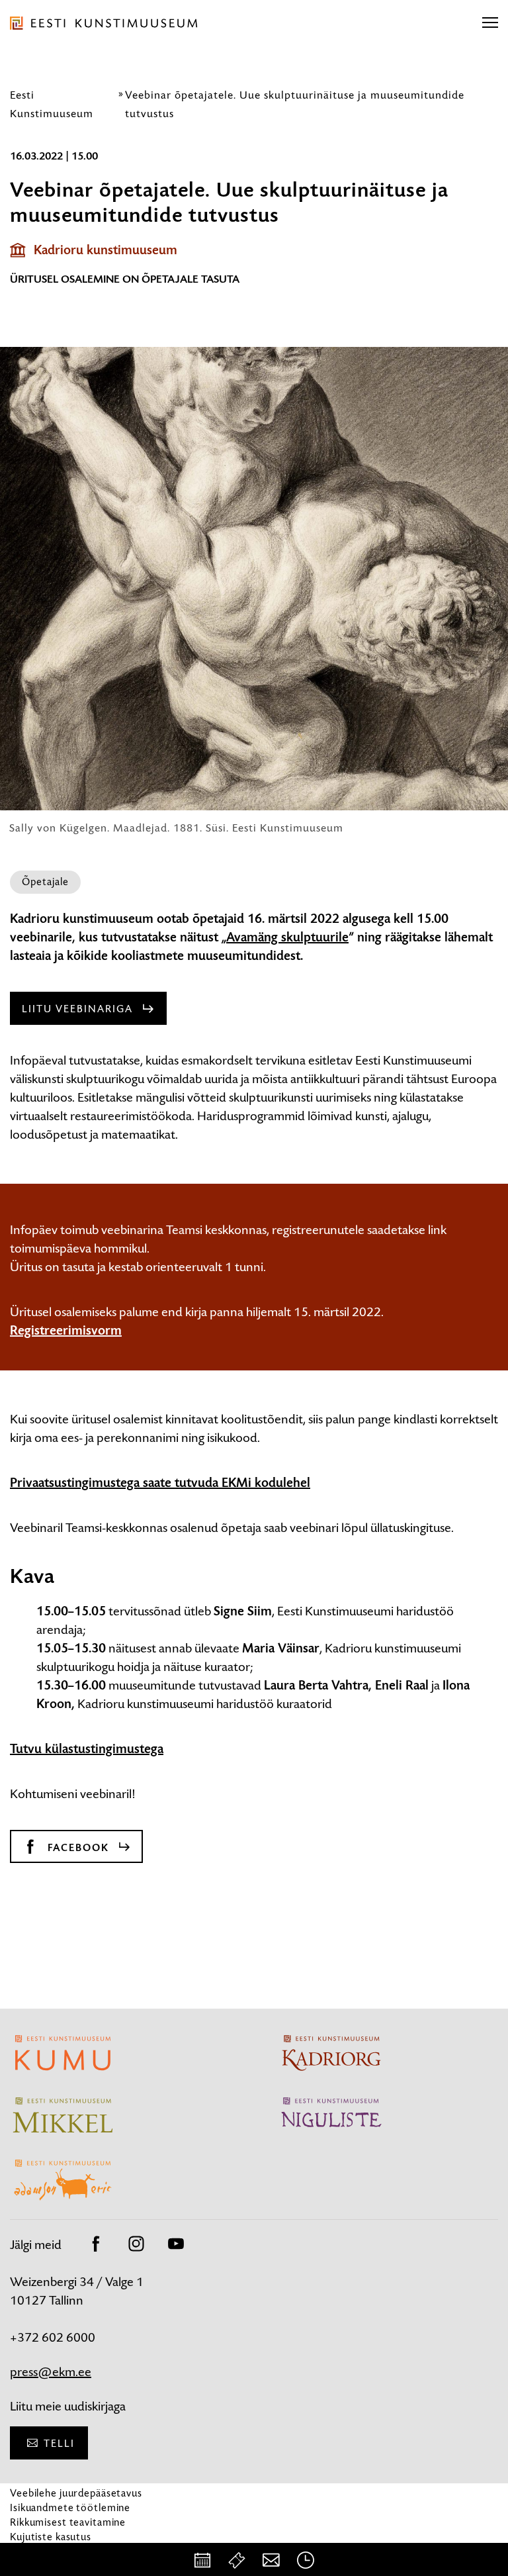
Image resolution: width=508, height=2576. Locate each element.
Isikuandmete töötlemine (70, 2507)
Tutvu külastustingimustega (87, 1749)
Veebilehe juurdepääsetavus (76, 2493)
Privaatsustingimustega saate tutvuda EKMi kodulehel (160, 1483)
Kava (32, 1576)
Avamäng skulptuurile (287, 937)
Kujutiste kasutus (51, 2537)
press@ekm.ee (51, 2372)
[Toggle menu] (490, 23)
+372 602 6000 (53, 2337)
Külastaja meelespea (58, 2551)
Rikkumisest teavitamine (68, 2522)
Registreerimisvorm (66, 1331)
